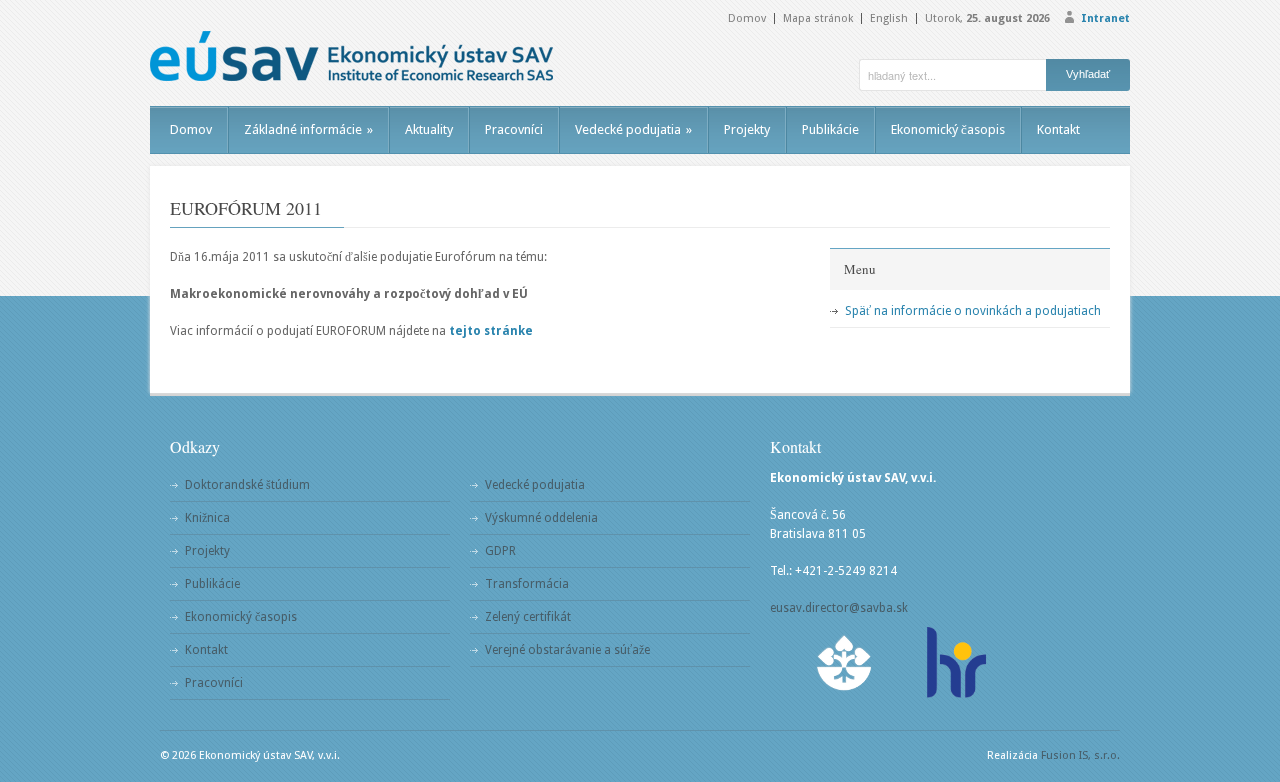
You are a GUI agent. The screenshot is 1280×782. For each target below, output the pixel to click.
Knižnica (207, 518)
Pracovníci (514, 129)
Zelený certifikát (528, 617)
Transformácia (527, 584)
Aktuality (429, 129)
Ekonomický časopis (948, 129)
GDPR (500, 551)
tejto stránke (491, 331)
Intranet (1105, 18)
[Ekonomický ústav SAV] (351, 56)
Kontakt (1058, 129)
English (889, 18)
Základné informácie (308, 129)
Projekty (747, 129)
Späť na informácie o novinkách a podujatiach (973, 311)
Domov (747, 18)
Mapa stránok (818, 18)
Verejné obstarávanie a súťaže (567, 650)
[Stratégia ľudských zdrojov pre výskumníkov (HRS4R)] (955, 662)
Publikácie (830, 129)
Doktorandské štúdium (247, 485)
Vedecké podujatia (633, 129)
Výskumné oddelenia (541, 518)
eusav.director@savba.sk (839, 608)
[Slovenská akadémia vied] (845, 662)
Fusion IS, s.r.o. (1080, 755)
